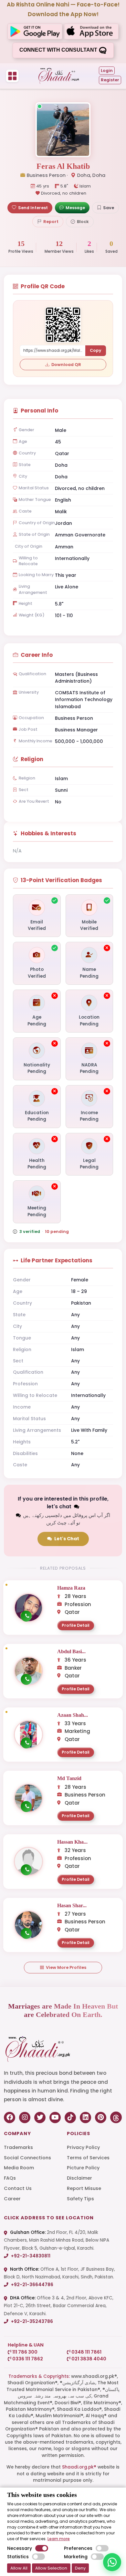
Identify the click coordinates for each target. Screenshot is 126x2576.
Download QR (66, 365)
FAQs (10, 2178)
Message (75, 208)
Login (107, 71)
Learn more (59, 2539)
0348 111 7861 (86, 2352)
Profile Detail (76, 1625)
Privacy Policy (83, 2147)
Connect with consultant (59, 50)
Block (83, 222)
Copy (96, 350)
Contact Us (18, 2188)
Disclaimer (79, 2178)
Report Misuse (84, 2188)
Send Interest (33, 208)
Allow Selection (51, 2568)
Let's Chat (67, 1539)
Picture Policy (83, 2168)
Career (12, 2199)
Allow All (19, 2568)
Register (110, 80)
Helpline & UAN (26, 2345)
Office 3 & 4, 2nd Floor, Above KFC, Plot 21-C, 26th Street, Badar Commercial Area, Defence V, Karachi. (59, 2306)
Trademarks (18, 2147)
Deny (80, 2568)
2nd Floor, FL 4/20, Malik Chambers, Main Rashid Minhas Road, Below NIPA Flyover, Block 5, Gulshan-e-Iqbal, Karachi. (57, 2240)
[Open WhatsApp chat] (112, 2562)
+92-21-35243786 (31, 2321)
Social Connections (27, 2158)
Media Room (19, 2168)
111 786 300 (24, 2352)
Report (51, 222)
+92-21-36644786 (32, 2285)
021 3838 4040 (88, 2359)
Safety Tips (80, 2199)
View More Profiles (66, 1967)
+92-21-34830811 (30, 2256)
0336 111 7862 (27, 2359)
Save (109, 208)
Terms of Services (88, 2158)
